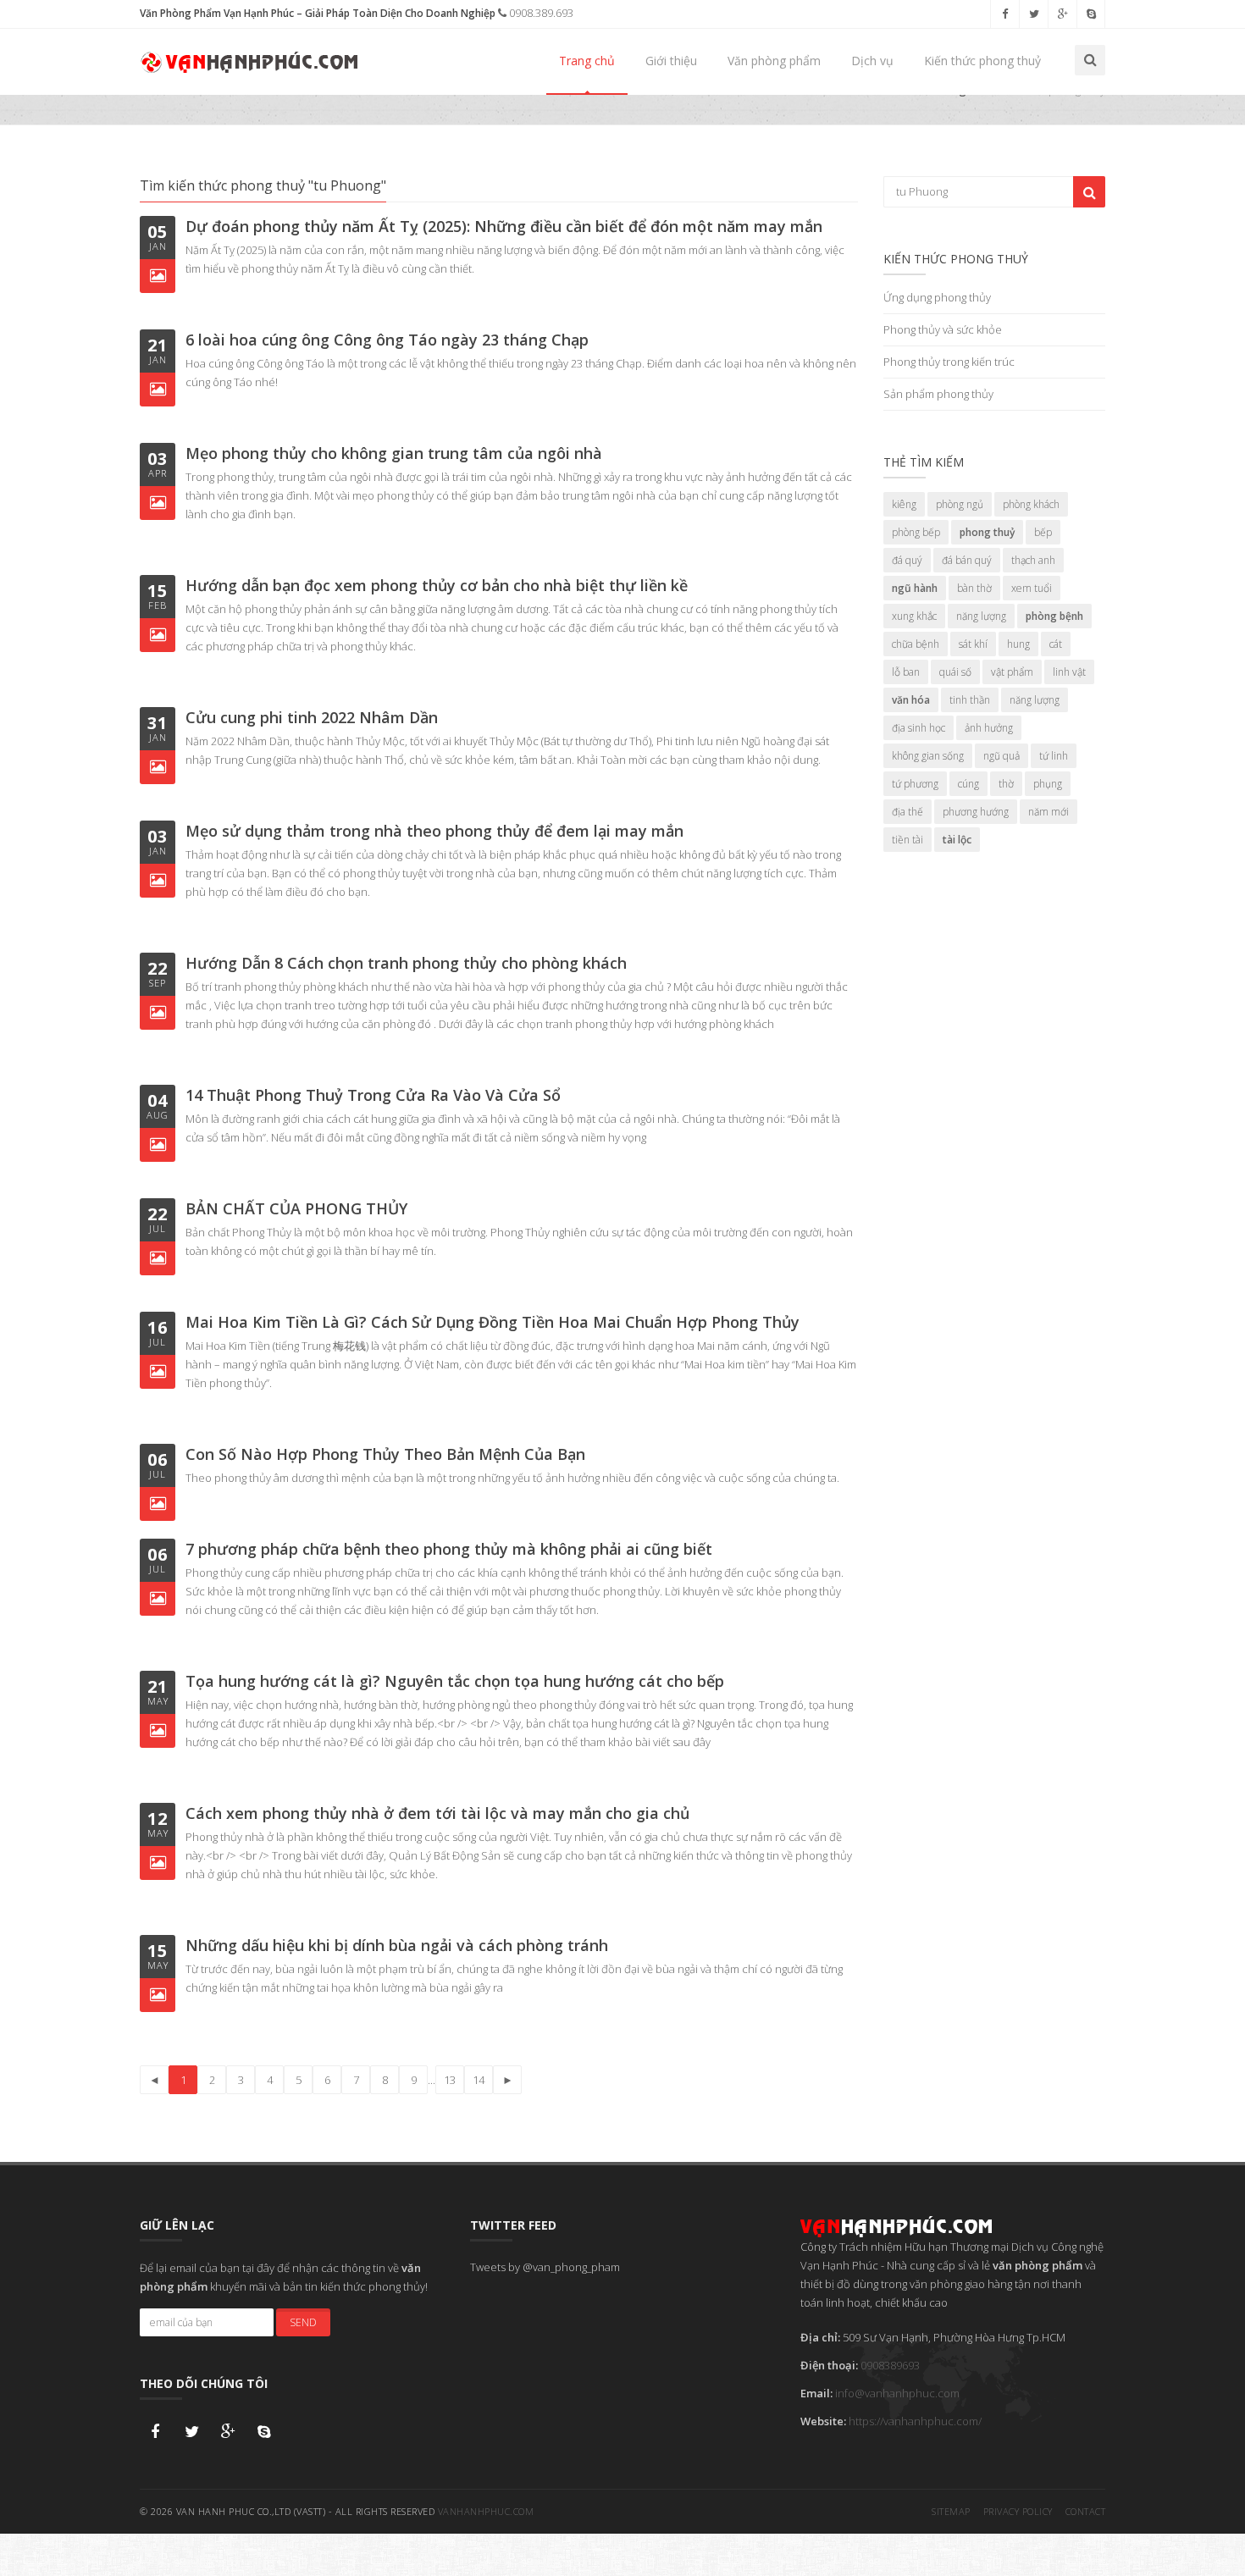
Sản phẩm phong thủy (938, 394)
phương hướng (976, 812)
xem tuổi (1032, 588)
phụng (1048, 784)
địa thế (907, 812)
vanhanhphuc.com (486, 2511)
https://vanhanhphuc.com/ (915, 2421)
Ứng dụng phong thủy (937, 297)
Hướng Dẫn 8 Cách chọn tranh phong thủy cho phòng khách (406, 963)
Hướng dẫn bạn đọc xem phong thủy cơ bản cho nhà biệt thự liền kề (437, 585)
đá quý (907, 560)
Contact (1086, 2511)
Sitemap (951, 2511)
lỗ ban (906, 672)
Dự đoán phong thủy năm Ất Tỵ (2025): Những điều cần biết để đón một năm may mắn (504, 226)
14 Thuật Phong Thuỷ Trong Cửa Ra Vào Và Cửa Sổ (373, 1095)
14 (479, 2080)
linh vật (1069, 672)
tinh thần (970, 700)
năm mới (1049, 812)
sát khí (973, 644)
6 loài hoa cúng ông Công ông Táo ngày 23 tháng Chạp (387, 340)
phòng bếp (916, 532)
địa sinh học (919, 728)
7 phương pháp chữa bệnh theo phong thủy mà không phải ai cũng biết (449, 1549)
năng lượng (981, 616)
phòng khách (1031, 504)
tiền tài (907, 840)
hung (1018, 644)
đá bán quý (967, 560)
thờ (1006, 784)
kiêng (904, 504)
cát (1056, 644)
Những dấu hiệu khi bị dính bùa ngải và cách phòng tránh (397, 1945)
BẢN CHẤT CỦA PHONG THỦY (296, 1208)
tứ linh (1054, 756)
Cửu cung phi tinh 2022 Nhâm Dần (312, 717)
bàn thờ (974, 588)
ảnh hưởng (989, 728)
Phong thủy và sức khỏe (943, 329)
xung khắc (914, 616)
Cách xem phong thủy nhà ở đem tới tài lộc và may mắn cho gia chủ (437, 1813)
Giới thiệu (671, 61)
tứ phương (915, 784)
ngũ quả (1002, 756)
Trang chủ (587, 61)
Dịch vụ (872, 61)
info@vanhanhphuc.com (897, 2393)
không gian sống (928, 756)
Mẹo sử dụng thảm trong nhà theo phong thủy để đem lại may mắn (434, 831)
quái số (955, 672)
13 (450, 2080)
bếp (1043, 532)
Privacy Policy (1018, 2511)
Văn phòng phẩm (774, 61)
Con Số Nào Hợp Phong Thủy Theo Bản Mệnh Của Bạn (385, 1454)
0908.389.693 (540, 13)
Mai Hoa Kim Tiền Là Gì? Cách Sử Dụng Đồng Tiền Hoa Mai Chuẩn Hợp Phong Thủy (492, 1322)
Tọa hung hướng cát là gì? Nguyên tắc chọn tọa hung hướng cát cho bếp (455, 1681)
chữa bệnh (916, 644)
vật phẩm (1012, 672)
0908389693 (890, 2365)
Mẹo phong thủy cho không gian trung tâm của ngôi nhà (394, 453)
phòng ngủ (960, 504)
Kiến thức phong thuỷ (982, 61)
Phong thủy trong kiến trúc (949, 362)
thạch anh (1033, 560)
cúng (968, 784)
